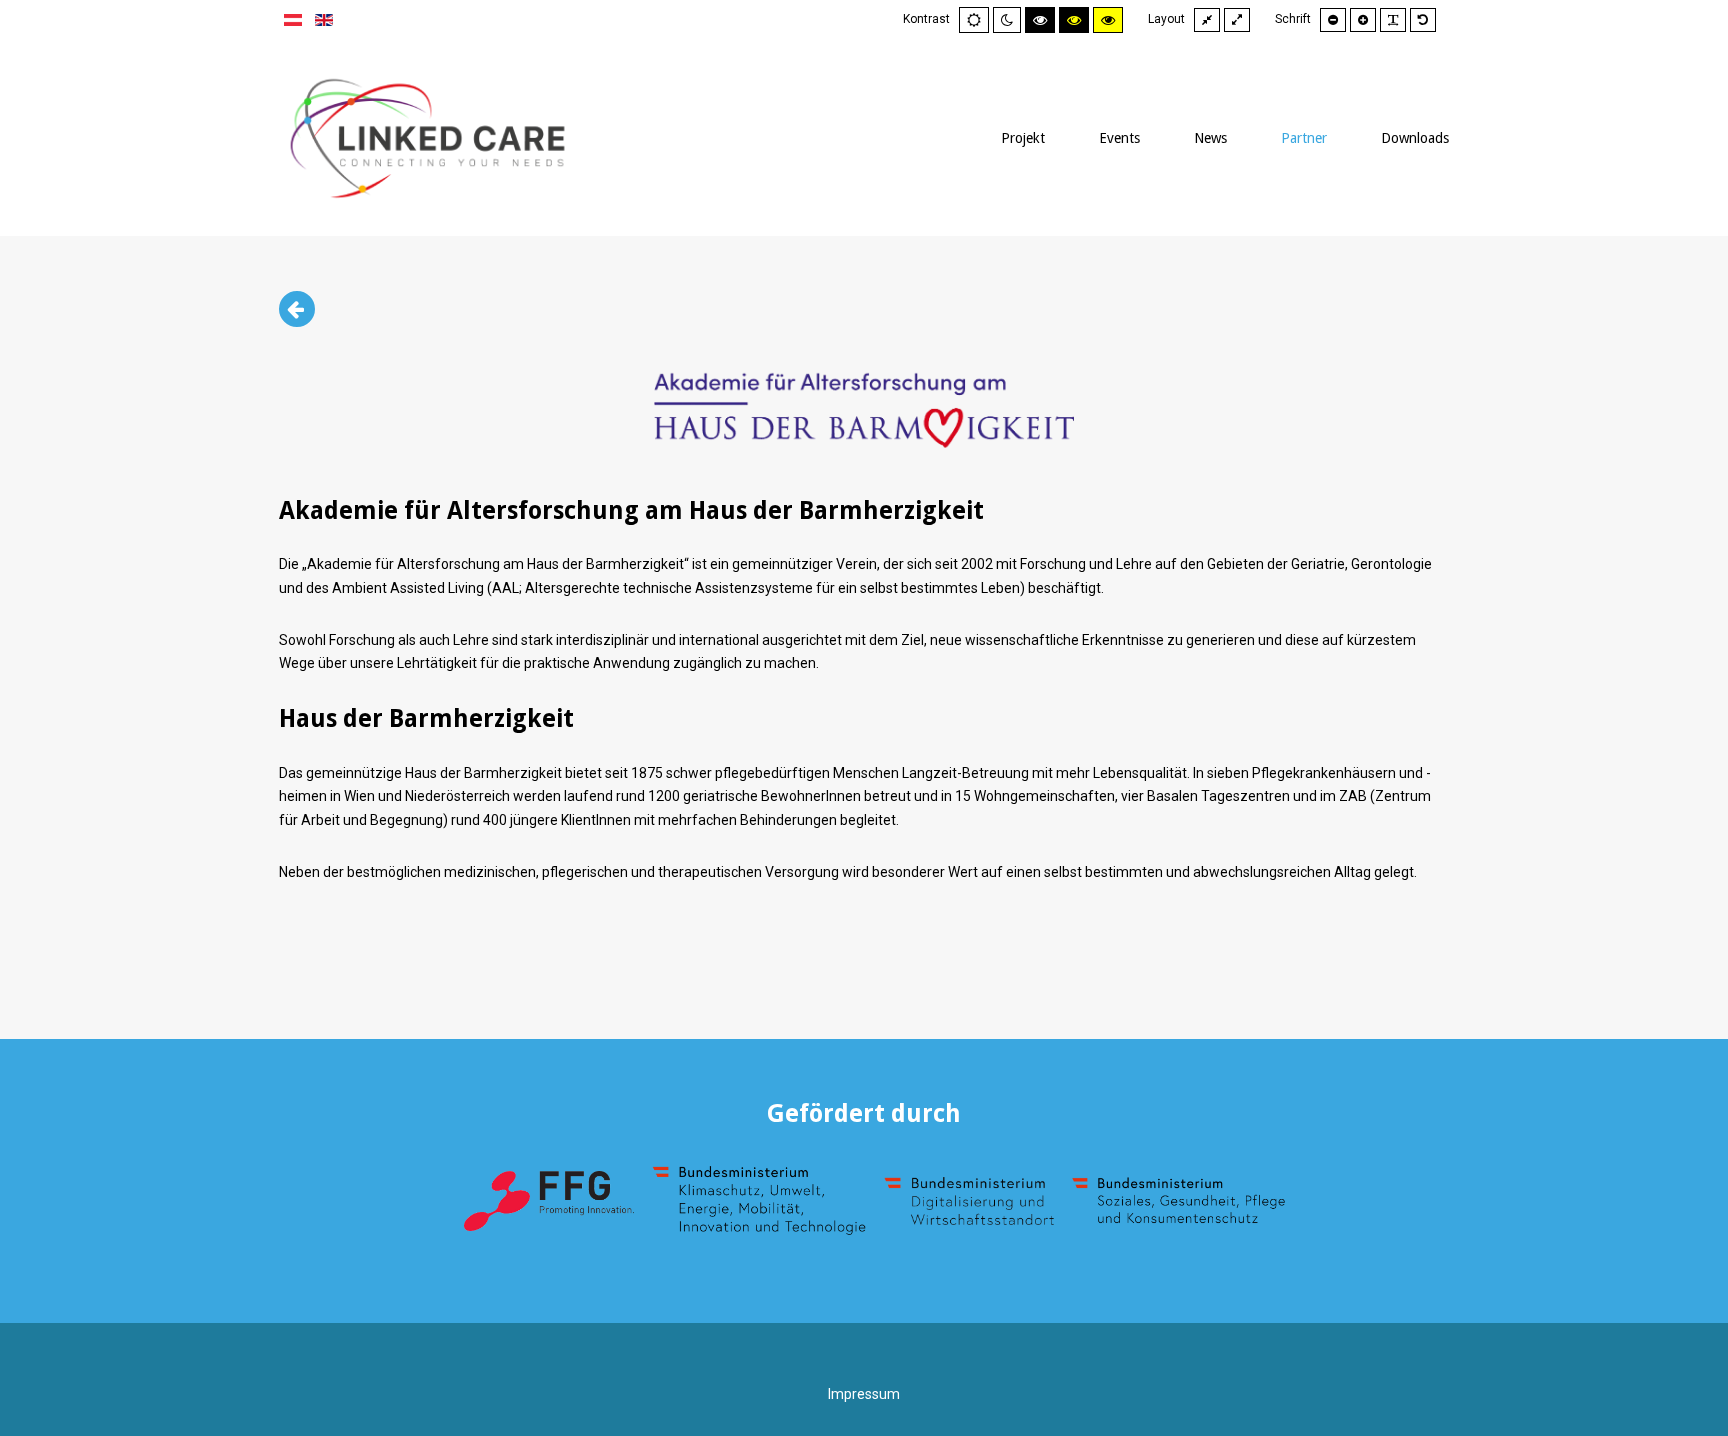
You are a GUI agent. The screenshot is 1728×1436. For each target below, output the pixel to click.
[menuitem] (1023, 138)
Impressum (864, 1394)
